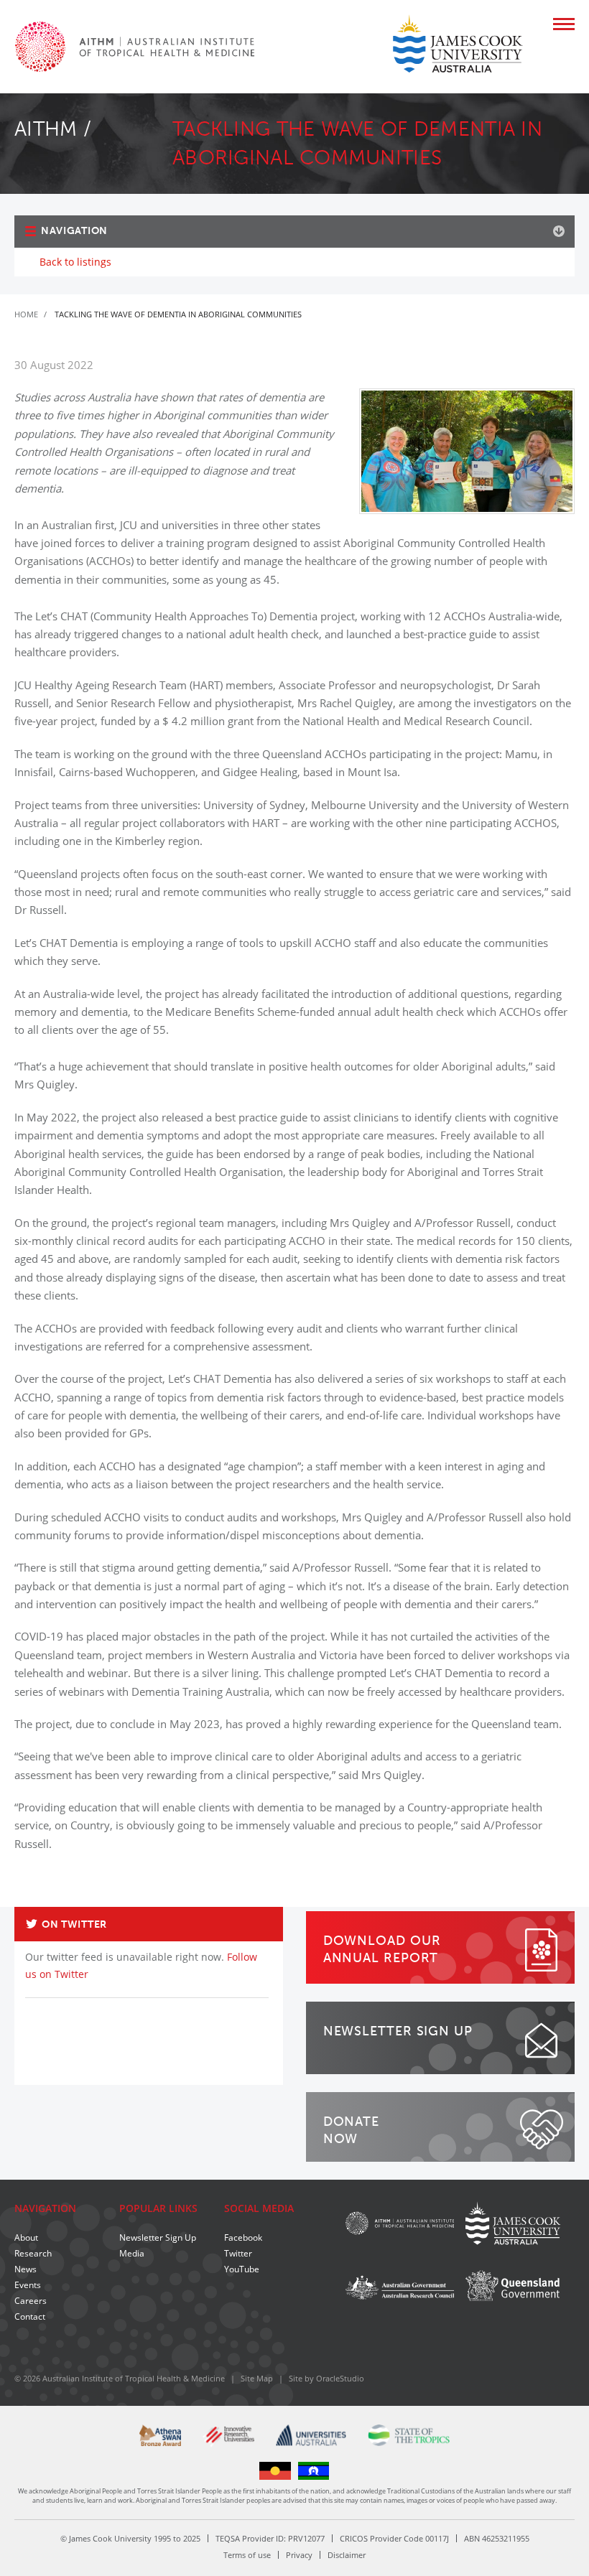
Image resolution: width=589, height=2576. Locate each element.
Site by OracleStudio (326, 2378)
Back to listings (75, 262)
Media (132, 2253)
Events (28, 2285)
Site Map (257, 2378)
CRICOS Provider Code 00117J (394, 2538)
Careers (31, 2301)
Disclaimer (347, 2555)
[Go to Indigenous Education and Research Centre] (275, 2469)
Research (33, 2253)
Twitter (238, 2253)
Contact (30, 2316)
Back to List (543, 1901)
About (26, 2237)
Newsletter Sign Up (158, 2237)
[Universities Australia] (311, 2435)
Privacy (299, 2555)
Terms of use (247, 2555)
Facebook (243, 2237)
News (25, 2269)
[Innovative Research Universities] (228, 2437)
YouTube (242, 2269)
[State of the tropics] (409, 2435)
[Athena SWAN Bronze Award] (160, 2435)
